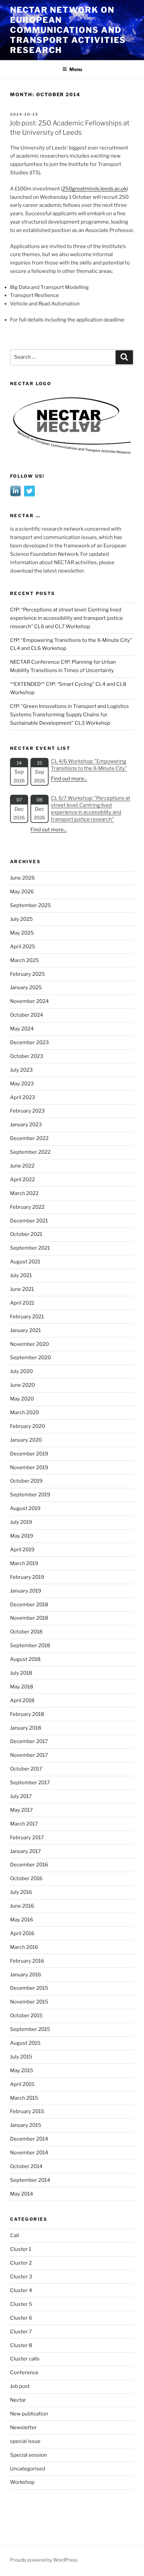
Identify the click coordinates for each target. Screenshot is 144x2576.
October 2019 (26, 1481)
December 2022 (29, 1138)
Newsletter (23, 2428)
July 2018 (21, 1673)
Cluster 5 (21, 2304)
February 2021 (27, 1317)
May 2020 (22, 1399)
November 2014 (29, 2153)
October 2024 (27, 1015)
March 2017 (24, 1824)
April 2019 (22, 1550)
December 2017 (29, 1741)
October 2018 (26, 1632)
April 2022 (22, 1180)
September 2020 (30, 1358)
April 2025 (23, 947)
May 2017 (21, 1810)
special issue (25, 2441)
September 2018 (30, 1645)
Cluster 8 (21, 2345)
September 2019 (30, 1495)
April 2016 (22, 1933)
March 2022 (24, 1193)
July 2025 (21, 919)
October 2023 (27, 1056)
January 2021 (25, 1330)
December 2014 (29, 2139)
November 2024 (29, 1001)
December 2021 (29, 1221)
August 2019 (25, 1508)
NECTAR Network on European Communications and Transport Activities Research (68, 30)
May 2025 (22, 933)
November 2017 (29, 1755)
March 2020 (24, 1413)
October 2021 (26, 1234)
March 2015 (24, 2098)
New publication (29, 2414)
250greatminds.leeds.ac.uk (94, 189)
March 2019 (24, 1563)
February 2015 (27, 2111)
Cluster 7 (21, 2332)
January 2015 (26, 2125)
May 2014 (22, 2194)
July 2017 (21, 1796)
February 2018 (27, 1714)
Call (15, 2235)
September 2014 (30, 2180)
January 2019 (26, 1591)
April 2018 (22, 1700)
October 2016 (26, 1878)
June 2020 (22, 1385)
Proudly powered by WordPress (44, 2560)
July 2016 (21, 1892)
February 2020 (27, 1426)
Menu (76, 69)
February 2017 (27, 1838)
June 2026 (22, 878)
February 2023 (27, 1111)
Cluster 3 (21, 2277)
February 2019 (27, 1577)
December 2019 (29, 1454)
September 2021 (30, 1248)
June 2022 (22, 1166)
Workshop (22, 2482)
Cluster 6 (21, 2318)
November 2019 (29, 1467)
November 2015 (29, 2002)
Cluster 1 (21, 2249)
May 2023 (22, 1084)
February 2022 (27, 1207)
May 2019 (22, 1536)
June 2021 (22, 1289)
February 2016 (27, 1961)
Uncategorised (28, 2469)
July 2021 (21, 1275)
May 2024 (22, 1029)
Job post (20, 2386)
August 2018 (25, 1659)
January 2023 (26, 1125)
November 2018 (29, 1618)
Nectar (18, 2400)
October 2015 (26, 2016)
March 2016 (24, 1947)
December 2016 (29, 1865)
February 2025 (27, 974)
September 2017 (30, 1783)
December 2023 (29, 1042)
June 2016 (22, 1906)
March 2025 (24, 960)
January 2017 (25, 1851)
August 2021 (25, 1262)
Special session (28, 2455)
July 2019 (21, 1522)
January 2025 (26, 987)
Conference (24, 2373)
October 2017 (26, 1769)
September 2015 (30, 2029)
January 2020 (26, 1440)
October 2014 (26, 2166)
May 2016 (22, 1920)
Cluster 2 (21, 2263)
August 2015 (25, 2043)
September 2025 (30, 905)
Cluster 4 (21, 2290)
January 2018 (26, 1728)
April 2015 (22, 2084)
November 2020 (29, 1344)
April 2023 (23, 1097)
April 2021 (22, 1303)
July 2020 (21, 1371)
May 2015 (22, 2071)
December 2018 (29, 1605)
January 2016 (26, 1975)
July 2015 (21, 2057)
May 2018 (22, 1687)
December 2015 (29, 1988)
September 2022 (30, 1152)
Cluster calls (25, 2359)
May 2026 (22, 892)
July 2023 (21, 1070)
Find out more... (69, 779)
